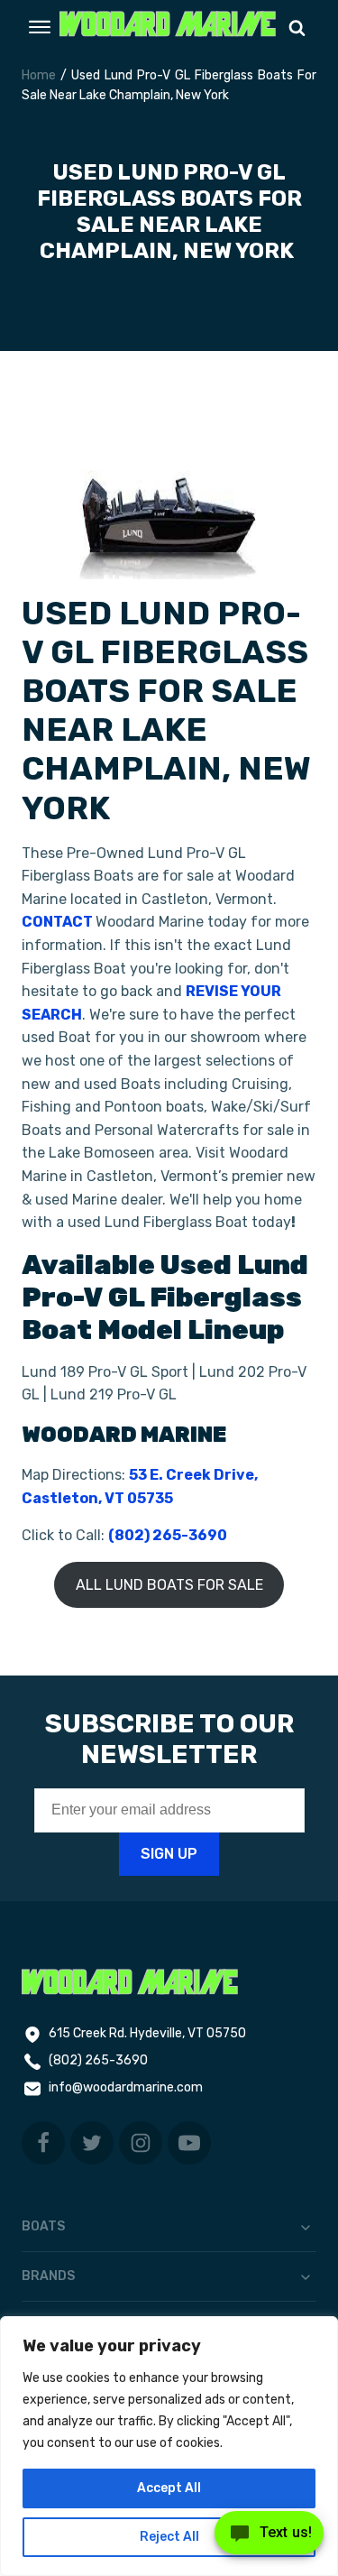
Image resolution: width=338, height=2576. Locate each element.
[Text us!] (269, 2538)
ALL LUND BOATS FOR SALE (169, 1585)
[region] (169, 2446)
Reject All (169, 2537)
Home (39, 75)
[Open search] (297, 28)
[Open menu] (40, 27)
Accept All (169, 2488)
